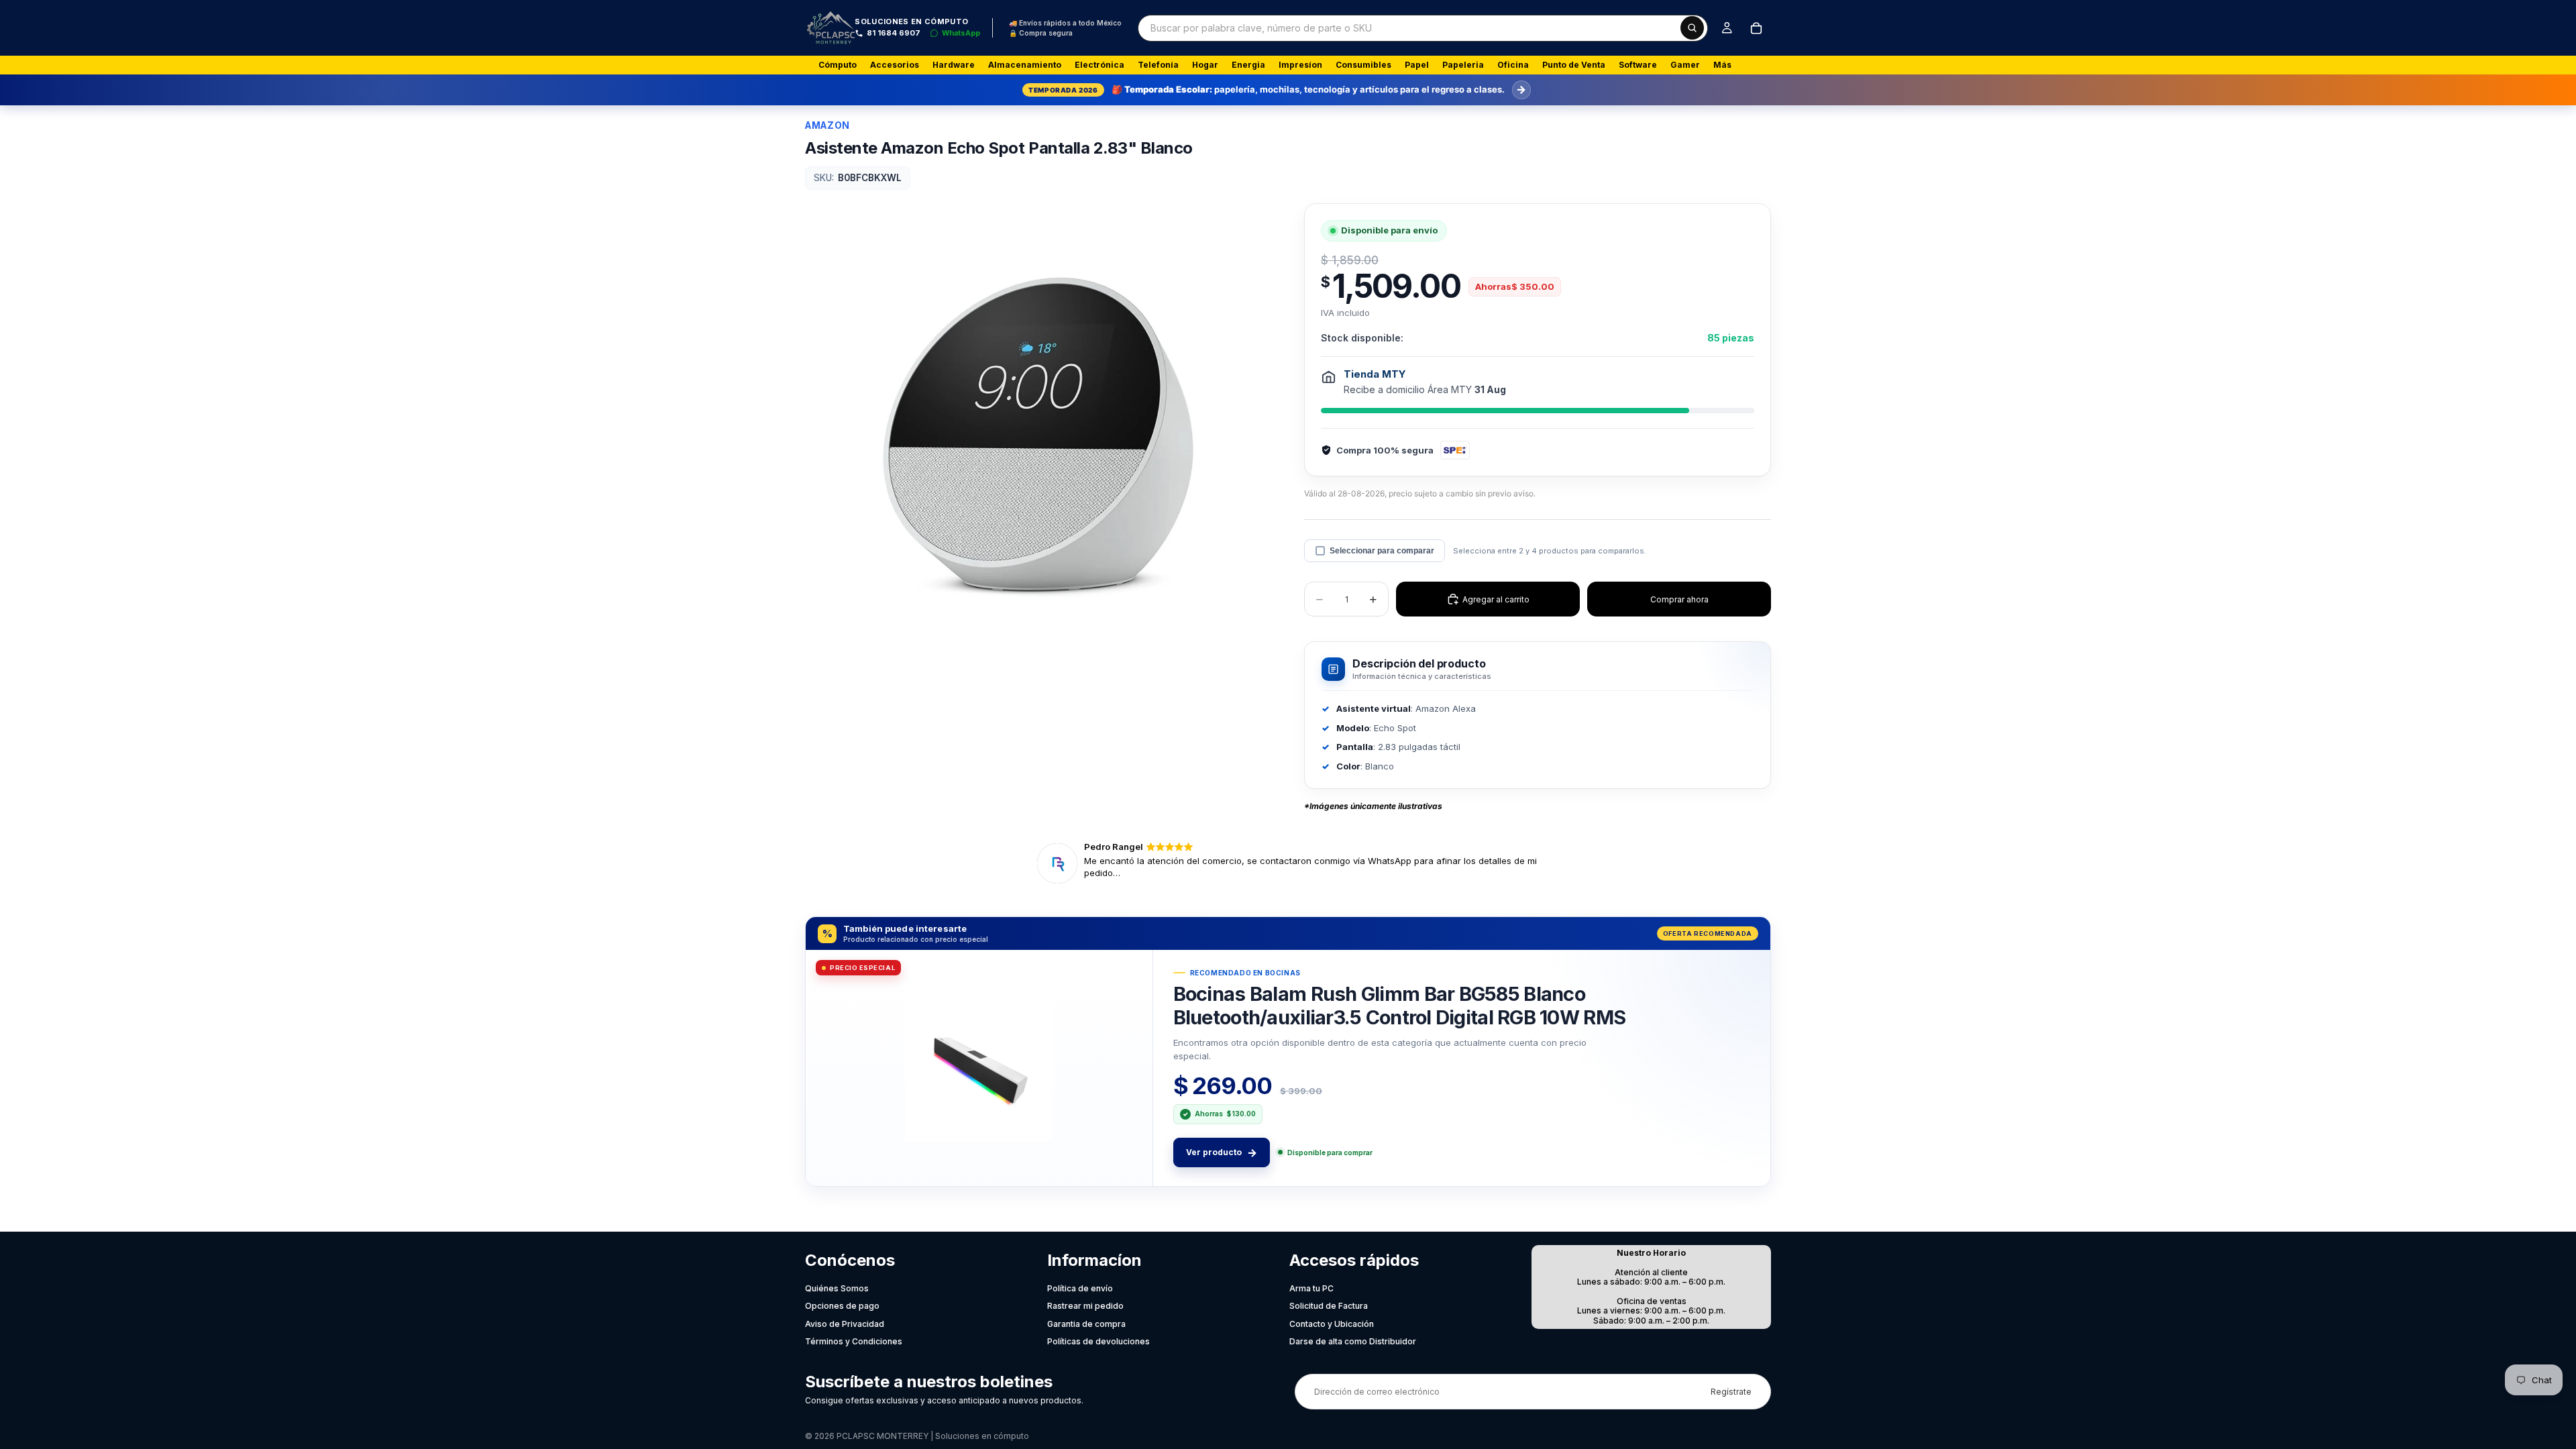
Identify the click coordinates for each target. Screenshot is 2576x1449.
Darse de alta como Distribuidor (1353, 1341)
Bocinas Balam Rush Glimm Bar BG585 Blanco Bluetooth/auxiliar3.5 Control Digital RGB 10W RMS (1399, 1005)
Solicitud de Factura (1329, 1306)
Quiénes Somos (837, 1288)
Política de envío (1080, 1288)
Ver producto (1222, 1152)
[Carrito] (1756, 28)
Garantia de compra (1086, 1324)
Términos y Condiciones (854, 1341)
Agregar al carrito (1496, 599)
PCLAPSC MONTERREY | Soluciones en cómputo (933, 1436)
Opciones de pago (842, 1306)
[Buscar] (1692, 28)
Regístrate (1731, 1392)
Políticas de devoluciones (1098, 1341)
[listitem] (1722, 65)
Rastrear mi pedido (1085, 1306)
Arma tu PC (1311, 1288)
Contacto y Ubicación (1332, 1324)
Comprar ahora (1679, 599)
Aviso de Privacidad (845, 1324)
